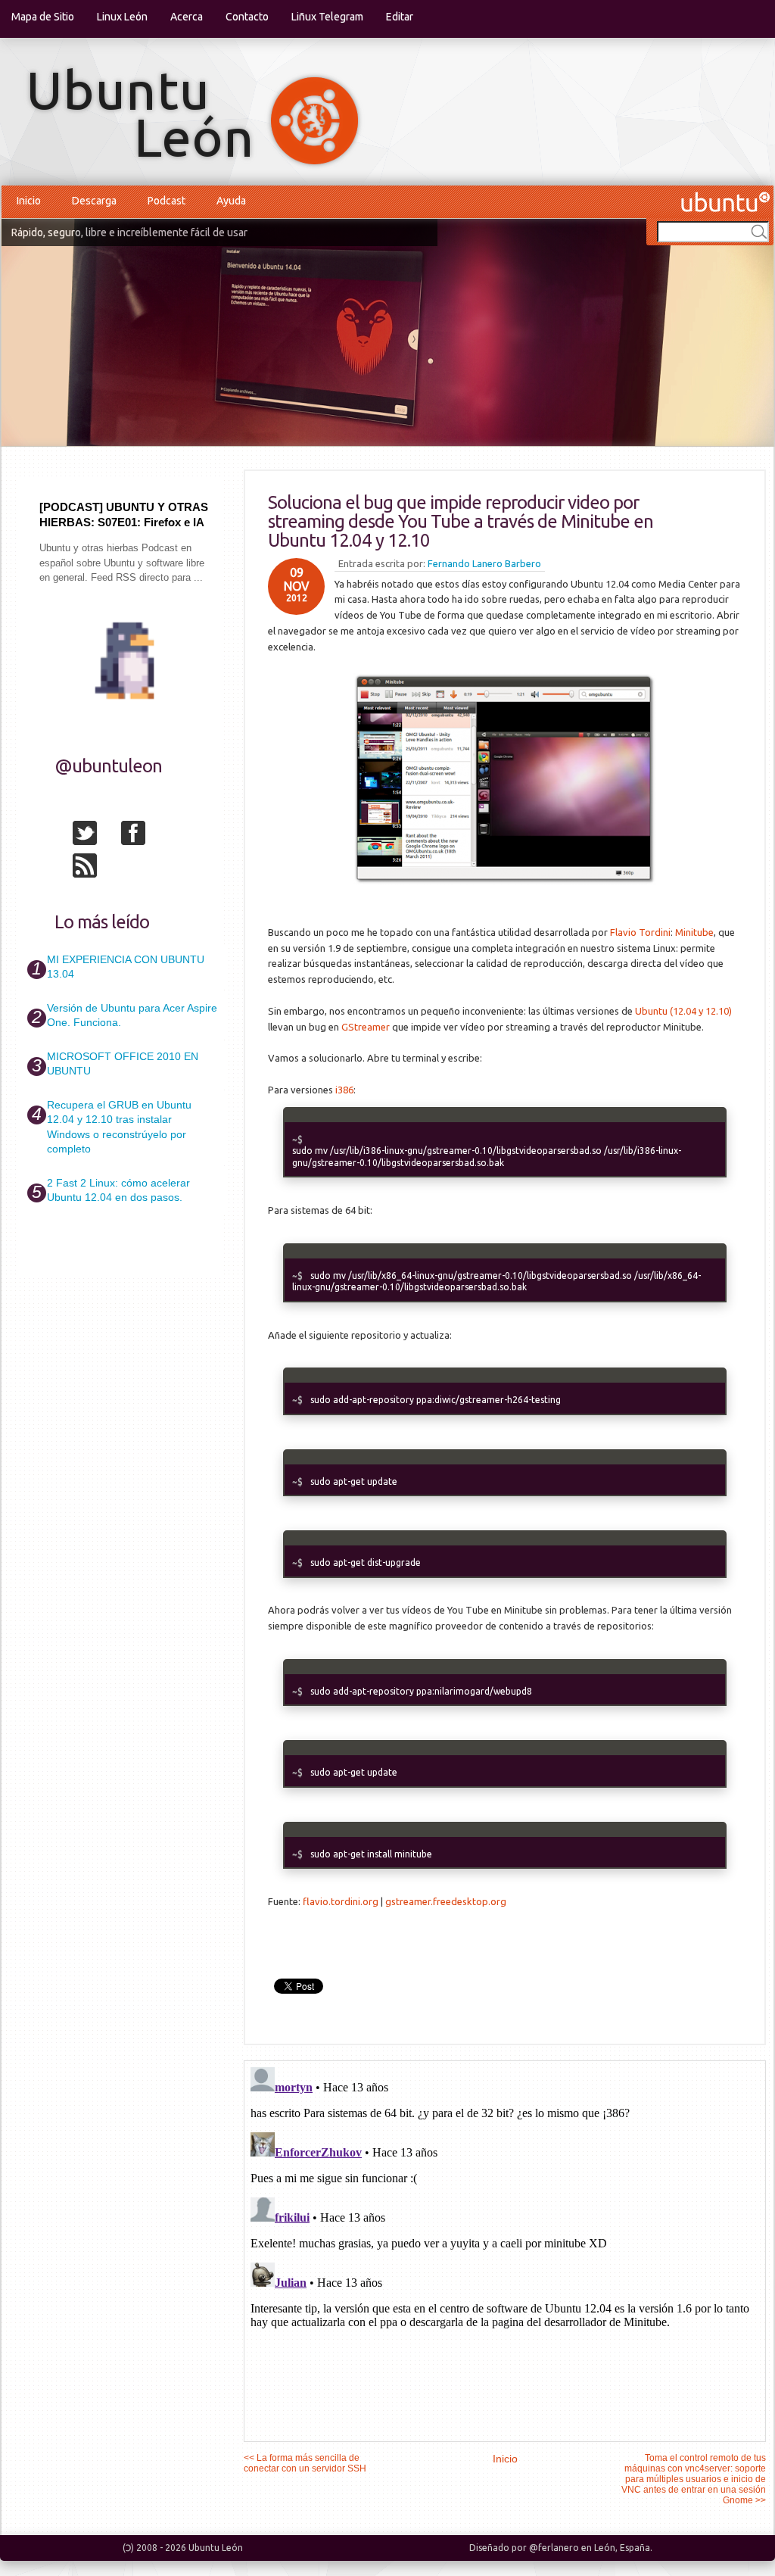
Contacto (247, 17)
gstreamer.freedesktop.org (446, 1901)
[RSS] (95, 869)
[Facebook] (144, 836)
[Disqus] (505, 2250)
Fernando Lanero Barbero (484, 563)
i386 (344, 1090)
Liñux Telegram (327, 17)
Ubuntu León (216, 2548)
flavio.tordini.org (341, 1901)
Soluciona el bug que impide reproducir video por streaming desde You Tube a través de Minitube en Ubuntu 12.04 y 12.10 (461, 521)
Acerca (187, 17)
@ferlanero (554, 2548)
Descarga (94, 201)
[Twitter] (95, 836)
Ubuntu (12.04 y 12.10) (683, 1011)
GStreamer (366, 1027)
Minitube (694, 932)
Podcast (167, 201)
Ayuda (231, 201)
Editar (400, 17)
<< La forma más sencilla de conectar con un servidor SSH (305, 2463)
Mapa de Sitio (43, 17)
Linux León (122, 17)
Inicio (29, 201)
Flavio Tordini (640, 932)
